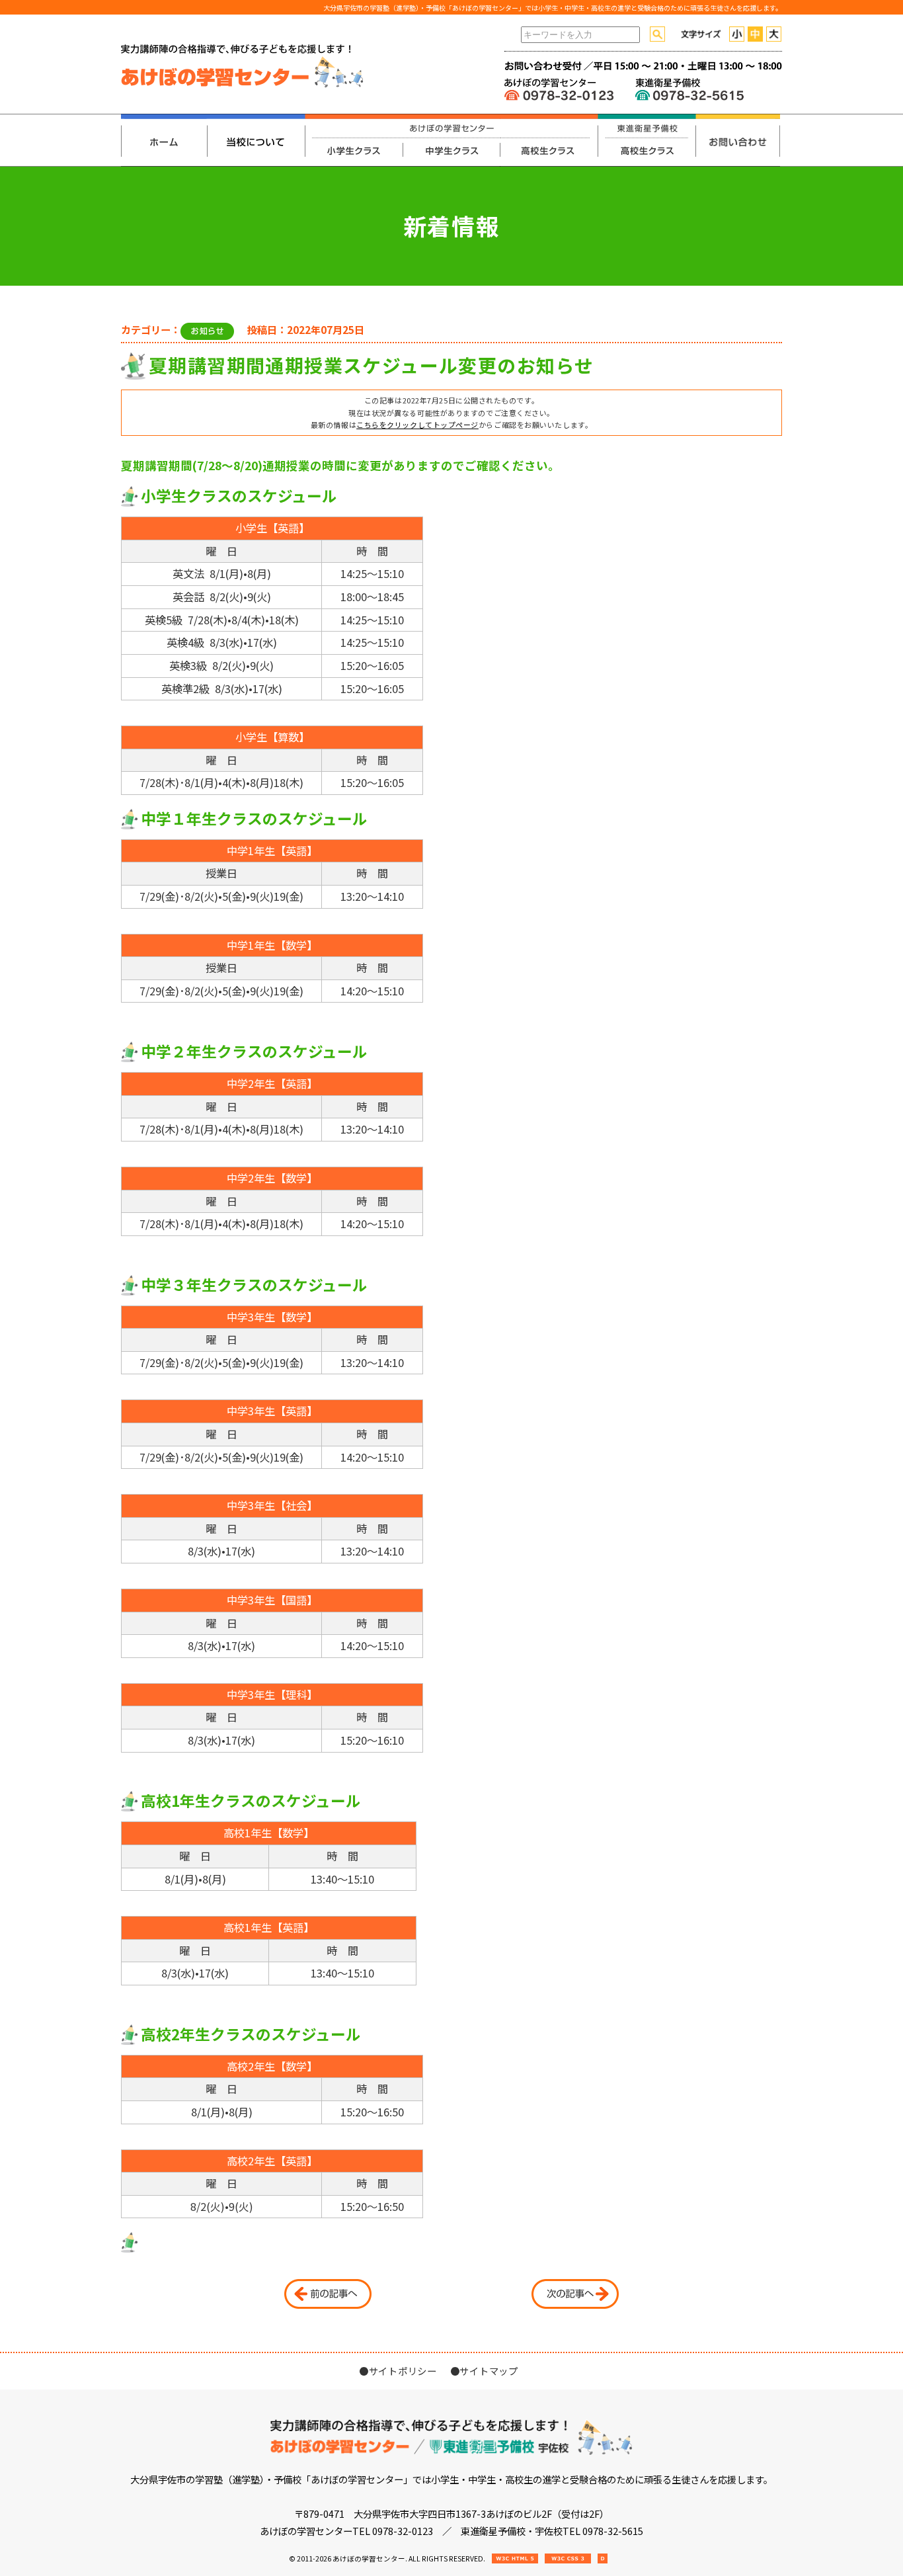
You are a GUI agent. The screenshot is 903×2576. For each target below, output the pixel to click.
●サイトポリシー (398, 2371)
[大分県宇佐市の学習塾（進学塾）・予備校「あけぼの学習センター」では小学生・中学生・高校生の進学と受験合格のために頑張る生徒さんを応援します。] (243, 85)
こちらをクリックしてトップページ (417, 425)
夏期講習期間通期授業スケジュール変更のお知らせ (371, 365)
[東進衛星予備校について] (647, 140)
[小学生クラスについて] (354, 140)
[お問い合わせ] (738, 140)
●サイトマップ (484, 2371)
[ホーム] (164, 140)
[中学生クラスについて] (451, 140)
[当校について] (256, 140)
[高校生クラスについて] (549, 140)
